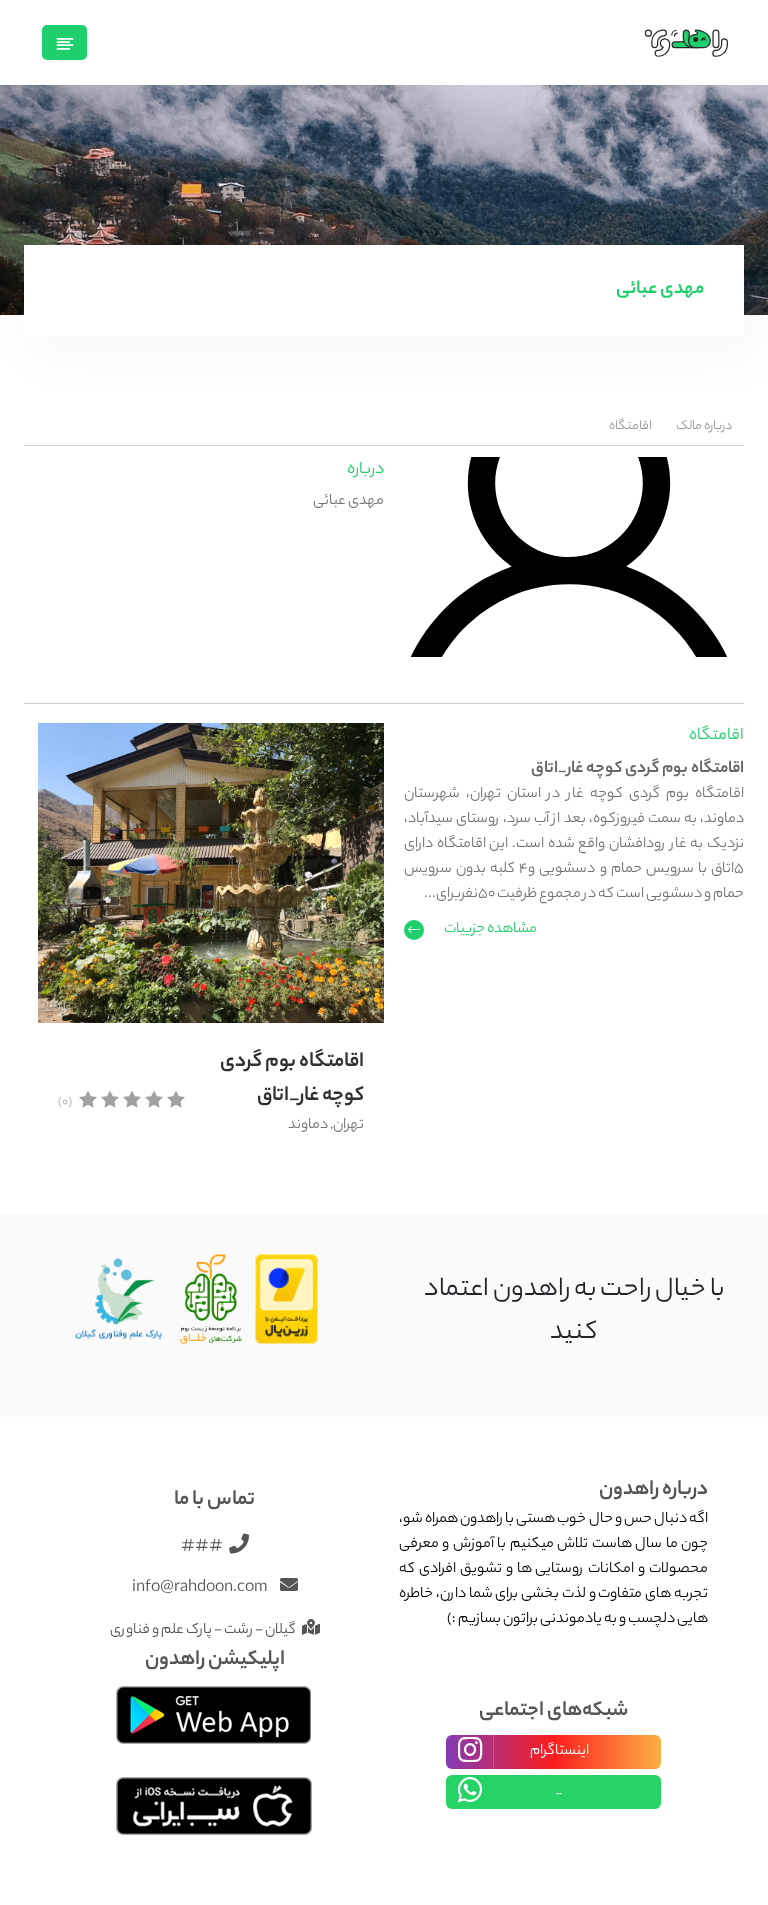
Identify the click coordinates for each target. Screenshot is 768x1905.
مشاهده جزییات (490, 930)
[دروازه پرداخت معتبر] (287, 1301)
